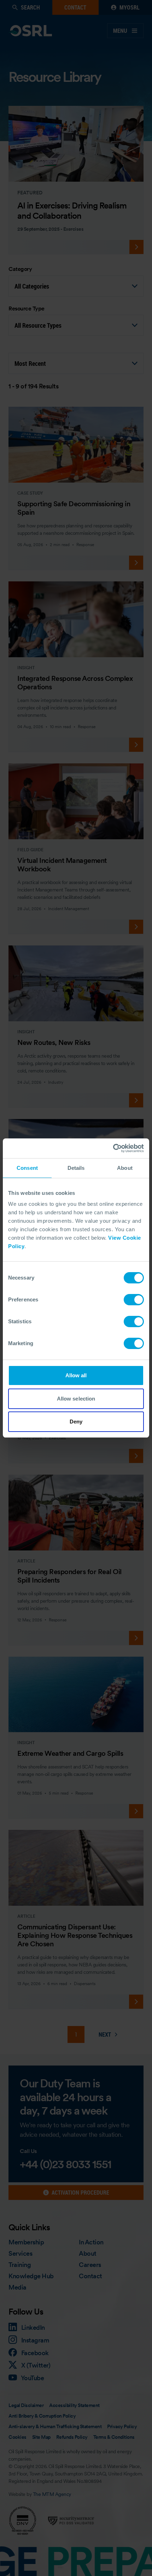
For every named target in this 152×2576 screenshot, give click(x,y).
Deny (76, 1422)
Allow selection (76, 1399)
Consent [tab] (27, 1168)
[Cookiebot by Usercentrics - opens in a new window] (113, 1148)
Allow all (76, 1375)
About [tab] (125, 1168)
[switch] (134, 1300)
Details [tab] (76, 1168)
